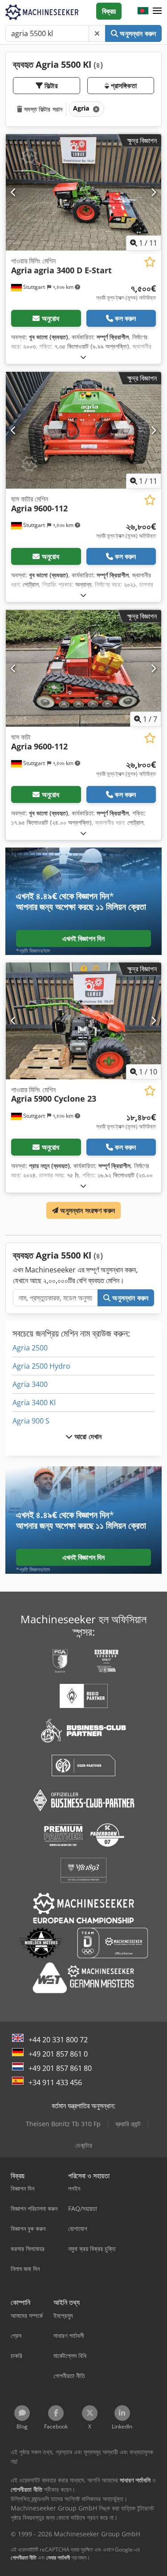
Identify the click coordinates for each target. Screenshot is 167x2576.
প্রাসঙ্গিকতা (123, 86)
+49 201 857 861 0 (58, 2054)
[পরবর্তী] (153, 192)
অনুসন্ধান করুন (137, 33)
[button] (157, 11)
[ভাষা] (143, 11)
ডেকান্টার (84, 2145)
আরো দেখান (87, 1436)
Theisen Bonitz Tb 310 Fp (63, 2124)
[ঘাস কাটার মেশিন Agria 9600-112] (83, 430)
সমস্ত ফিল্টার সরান (42, 109)
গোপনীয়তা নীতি (24, 2557)
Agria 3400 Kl (34, 1403)
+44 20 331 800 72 (58, 2040)
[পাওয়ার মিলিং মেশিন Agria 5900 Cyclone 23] (83, 1021)
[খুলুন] (83, 357)
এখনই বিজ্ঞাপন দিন (84, 938)
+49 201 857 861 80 (60, 2068)
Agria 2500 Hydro (41, 1366)
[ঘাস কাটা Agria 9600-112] (83, 668)
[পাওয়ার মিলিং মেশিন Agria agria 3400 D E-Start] (83, 193)
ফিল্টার (50, 86)
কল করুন (125, 318)
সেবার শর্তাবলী (58, 2557)
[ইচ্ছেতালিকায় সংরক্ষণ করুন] (150, 262)
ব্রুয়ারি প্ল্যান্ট (128, 2124)
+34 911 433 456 (55, 2082)
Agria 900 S (31, 1421)
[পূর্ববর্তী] (14, 192)
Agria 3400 (30, 1384)
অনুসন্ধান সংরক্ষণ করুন (87, 1210)
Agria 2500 (30, 1348)
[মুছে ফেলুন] (97, 33)
